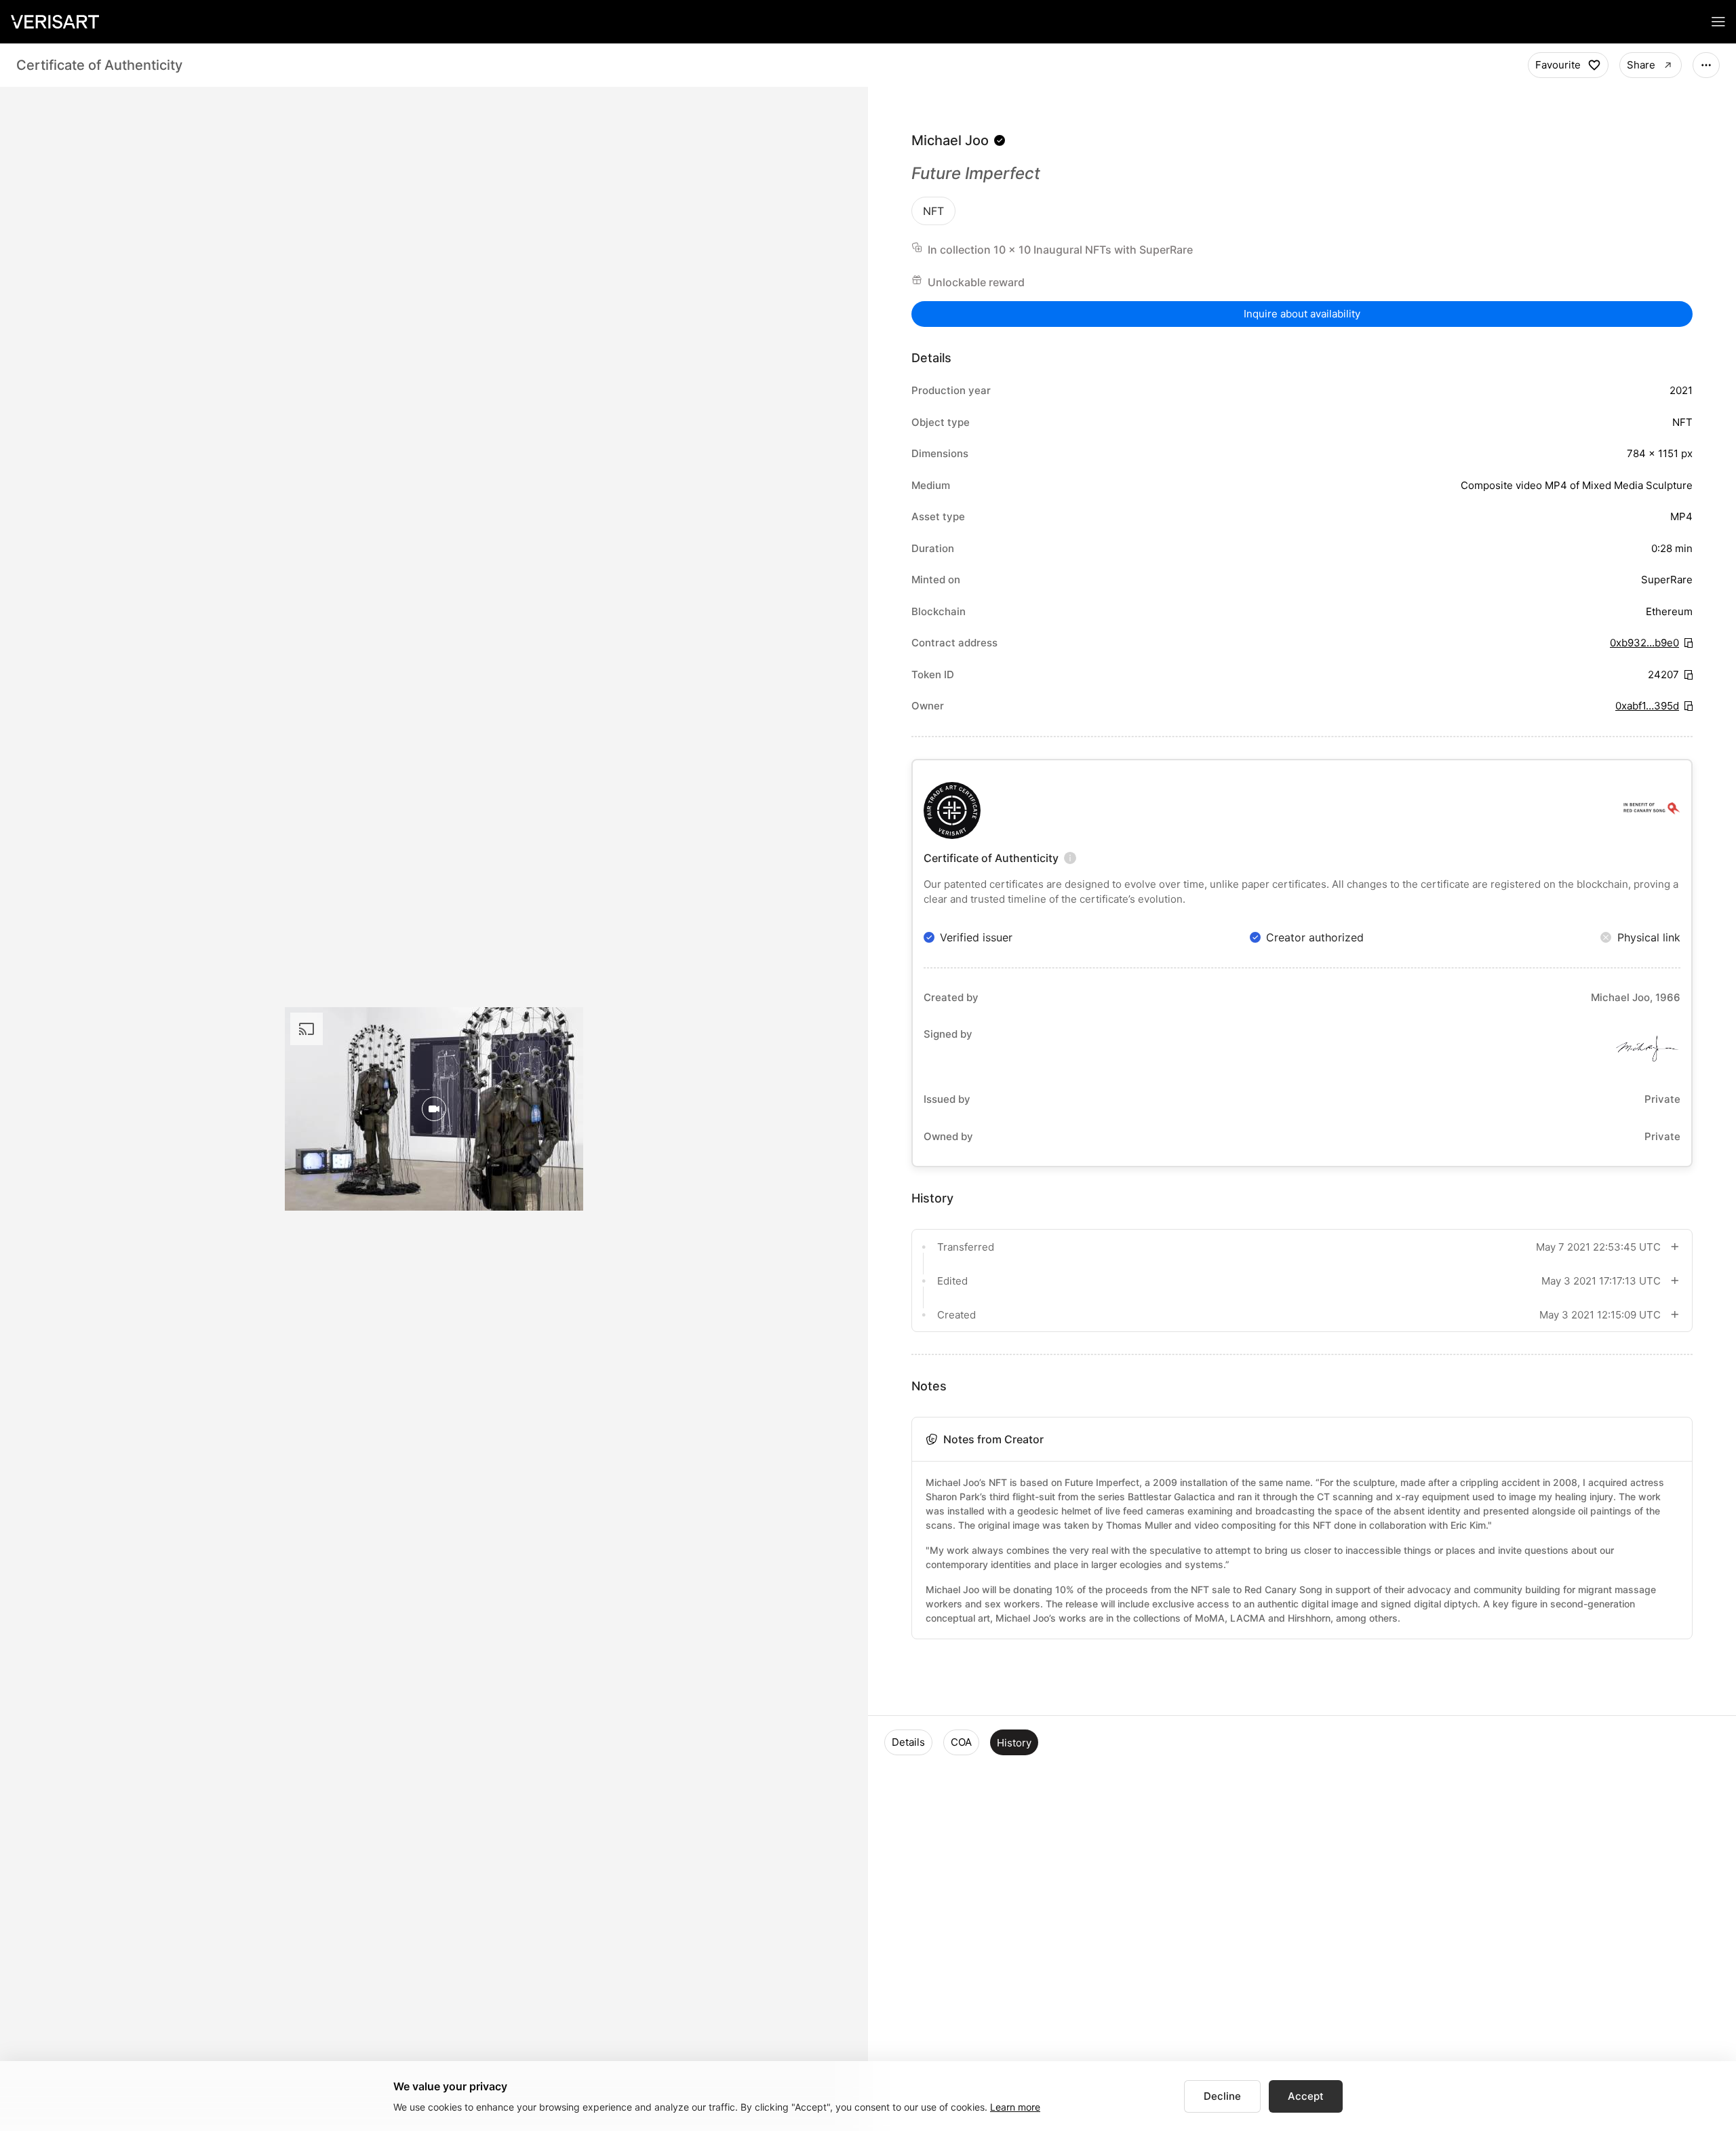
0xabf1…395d (1647, 706)
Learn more (1015, 2107)
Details (908, 1742)
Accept (1306, 2096)
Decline (1222, 2096)
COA (961, 1742)
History (1014, 1743)
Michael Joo (950, 140)
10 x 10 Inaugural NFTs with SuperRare (1093, 250)
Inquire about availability (1302, 314)
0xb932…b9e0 (1644, 643)
